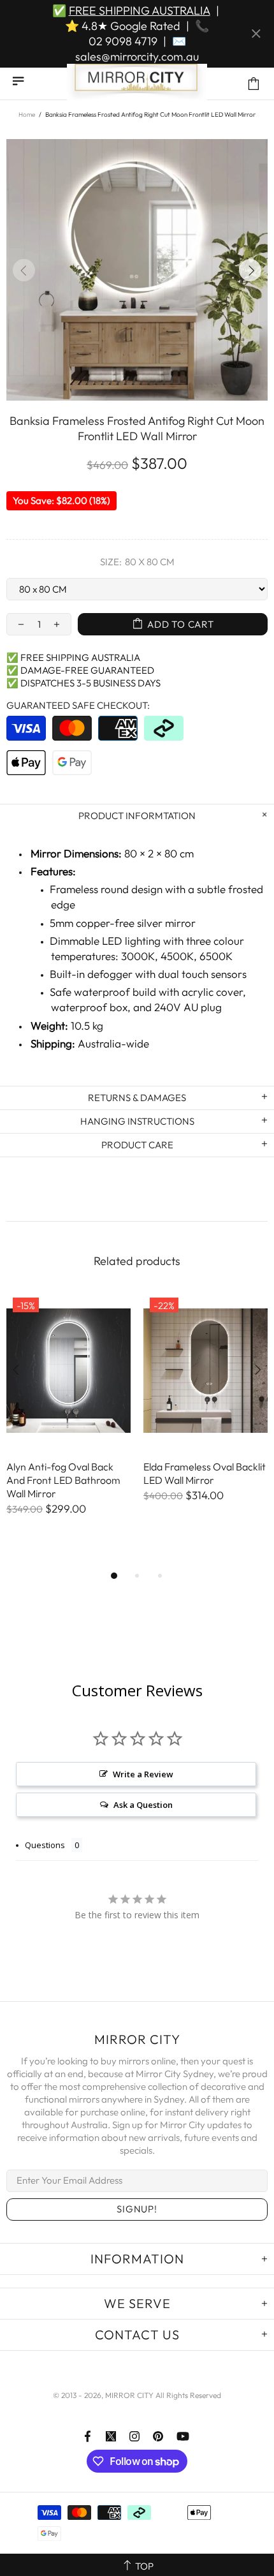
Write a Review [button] (143, 1774)
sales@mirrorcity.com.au (137, 56)
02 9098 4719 (123, 41)
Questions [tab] (45, 1845)
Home (27, 115)
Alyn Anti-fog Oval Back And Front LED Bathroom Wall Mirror (63, 1480)
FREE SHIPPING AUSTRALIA (140, 11)
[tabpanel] (68, 1416)
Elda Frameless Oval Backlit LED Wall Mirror (205, 1473)
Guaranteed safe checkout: (78, 705)
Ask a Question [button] (143, 1805)
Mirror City (137, 84)
